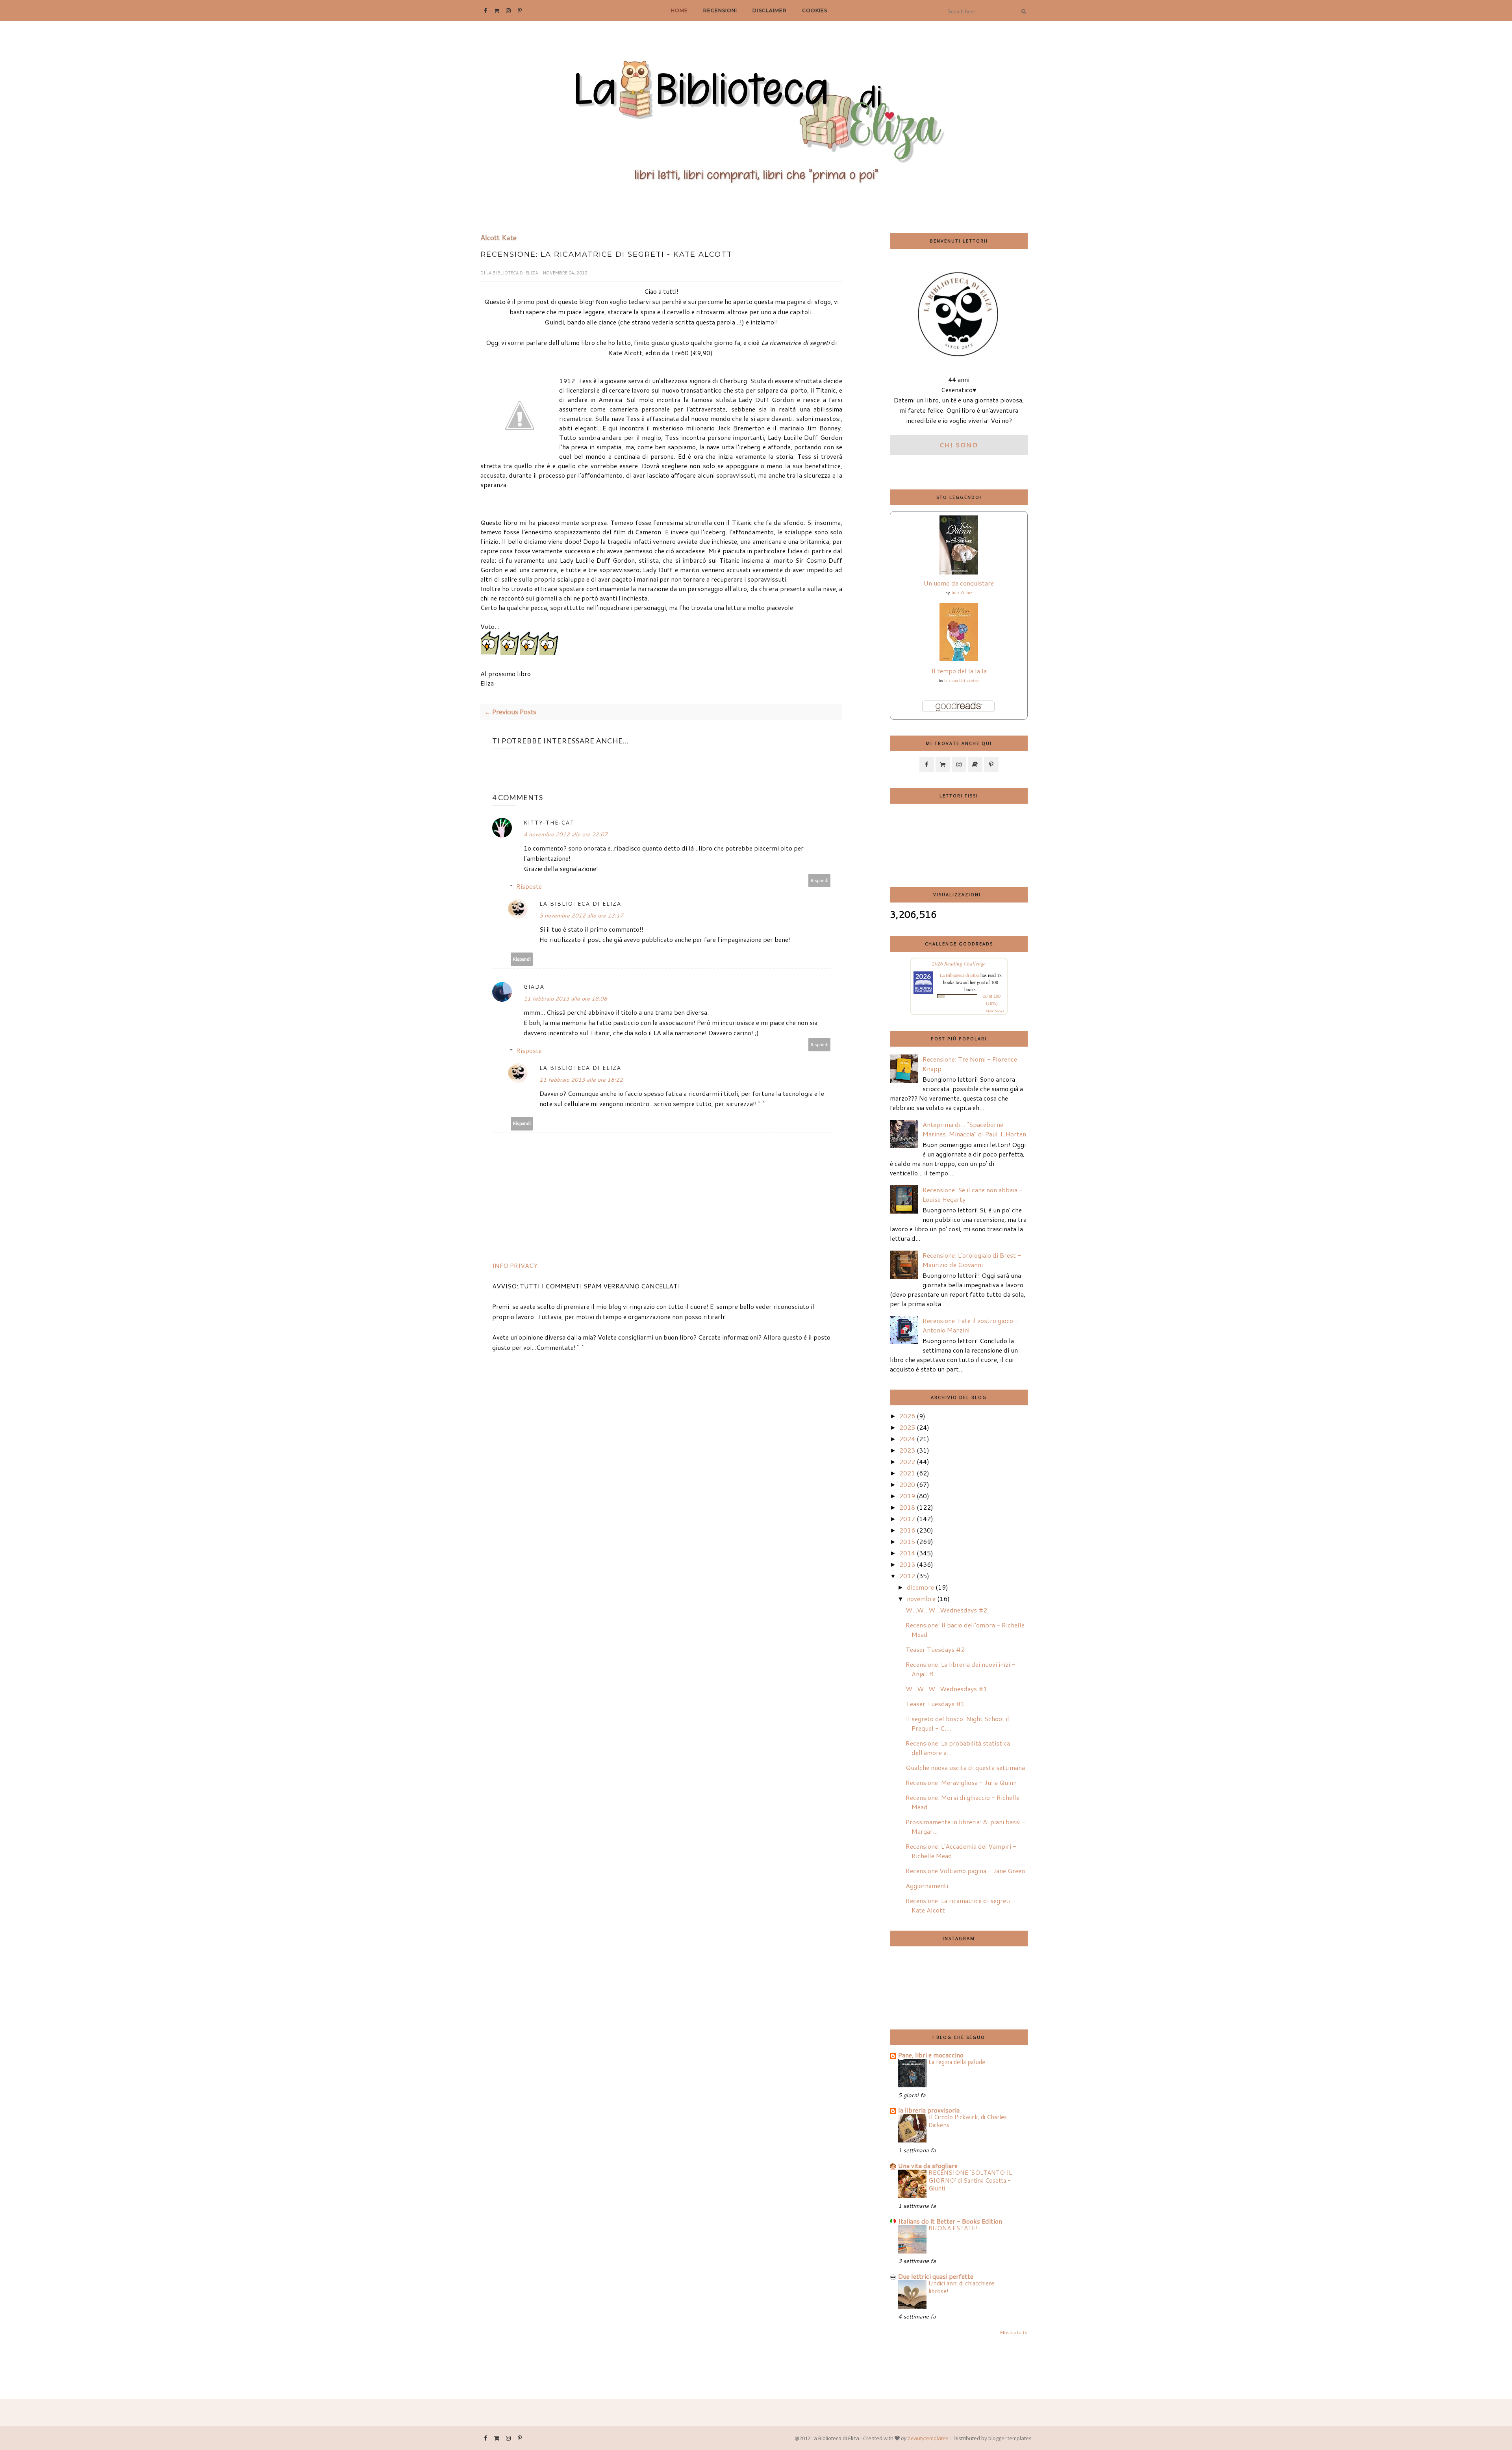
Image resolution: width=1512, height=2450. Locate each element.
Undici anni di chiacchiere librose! (961, 2287)
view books (995, 1011)
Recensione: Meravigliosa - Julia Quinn (961, 1782)
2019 (907, 1496)
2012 (907, 1576)
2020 (907, 1484)
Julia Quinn (962, 593)
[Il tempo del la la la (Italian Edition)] (959, 658)
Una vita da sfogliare (928, 2166)
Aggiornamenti (927, 1886)
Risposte (529, 886)
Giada (534, 987)
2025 (907, 1427)
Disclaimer (769, 10)
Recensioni (720, 10)
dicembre (920, 1587)
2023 (907, 1450)
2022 (907, 1461)
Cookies (815, 10)
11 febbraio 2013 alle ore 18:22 (581, 1080)
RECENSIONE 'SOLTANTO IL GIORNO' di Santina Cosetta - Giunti (970, 2180)
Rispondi (820, 880)
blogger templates (1010, 2438)
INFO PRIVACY (515, 1265)
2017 (907, 1519)
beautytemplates (928, 2438)
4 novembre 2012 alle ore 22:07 (566, 834)
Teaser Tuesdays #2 (935, 1649)
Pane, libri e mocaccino (931, 2055)
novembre (921, 1598)
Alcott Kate (498, 238)
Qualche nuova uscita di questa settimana (965, 1767)
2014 (907, 1553)
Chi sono (959, 445)
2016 (907, 1530)
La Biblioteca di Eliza (513, 273)
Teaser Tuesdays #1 (935, 1704)
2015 (907, 1541)
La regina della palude (957, 2062)
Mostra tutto (1014, 2332)
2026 (907, 1416)
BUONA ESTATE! (953, 2228)
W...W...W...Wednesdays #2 (946, 1610)
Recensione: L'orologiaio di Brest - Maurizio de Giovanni (972, 1260)
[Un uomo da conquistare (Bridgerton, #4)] (959, 572)
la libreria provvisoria (929, 2110)
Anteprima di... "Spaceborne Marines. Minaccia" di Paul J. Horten (974, 1129)
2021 (907, 1473)
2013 (907, 1564)
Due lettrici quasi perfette (936, 2276)
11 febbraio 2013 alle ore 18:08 (565, 999)
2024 (907, 1439)
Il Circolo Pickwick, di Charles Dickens (968, 2121)
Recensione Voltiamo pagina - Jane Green (965, 1871)
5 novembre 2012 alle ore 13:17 (581, 916)
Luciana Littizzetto (962, 680)
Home (679, 10)
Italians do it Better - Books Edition (950, 2221)
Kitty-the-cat (549, 822)
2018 (907, 1507)
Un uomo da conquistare (959, 583)
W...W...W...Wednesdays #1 (946, 1689)
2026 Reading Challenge (959, 964)
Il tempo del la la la (959, 671)
